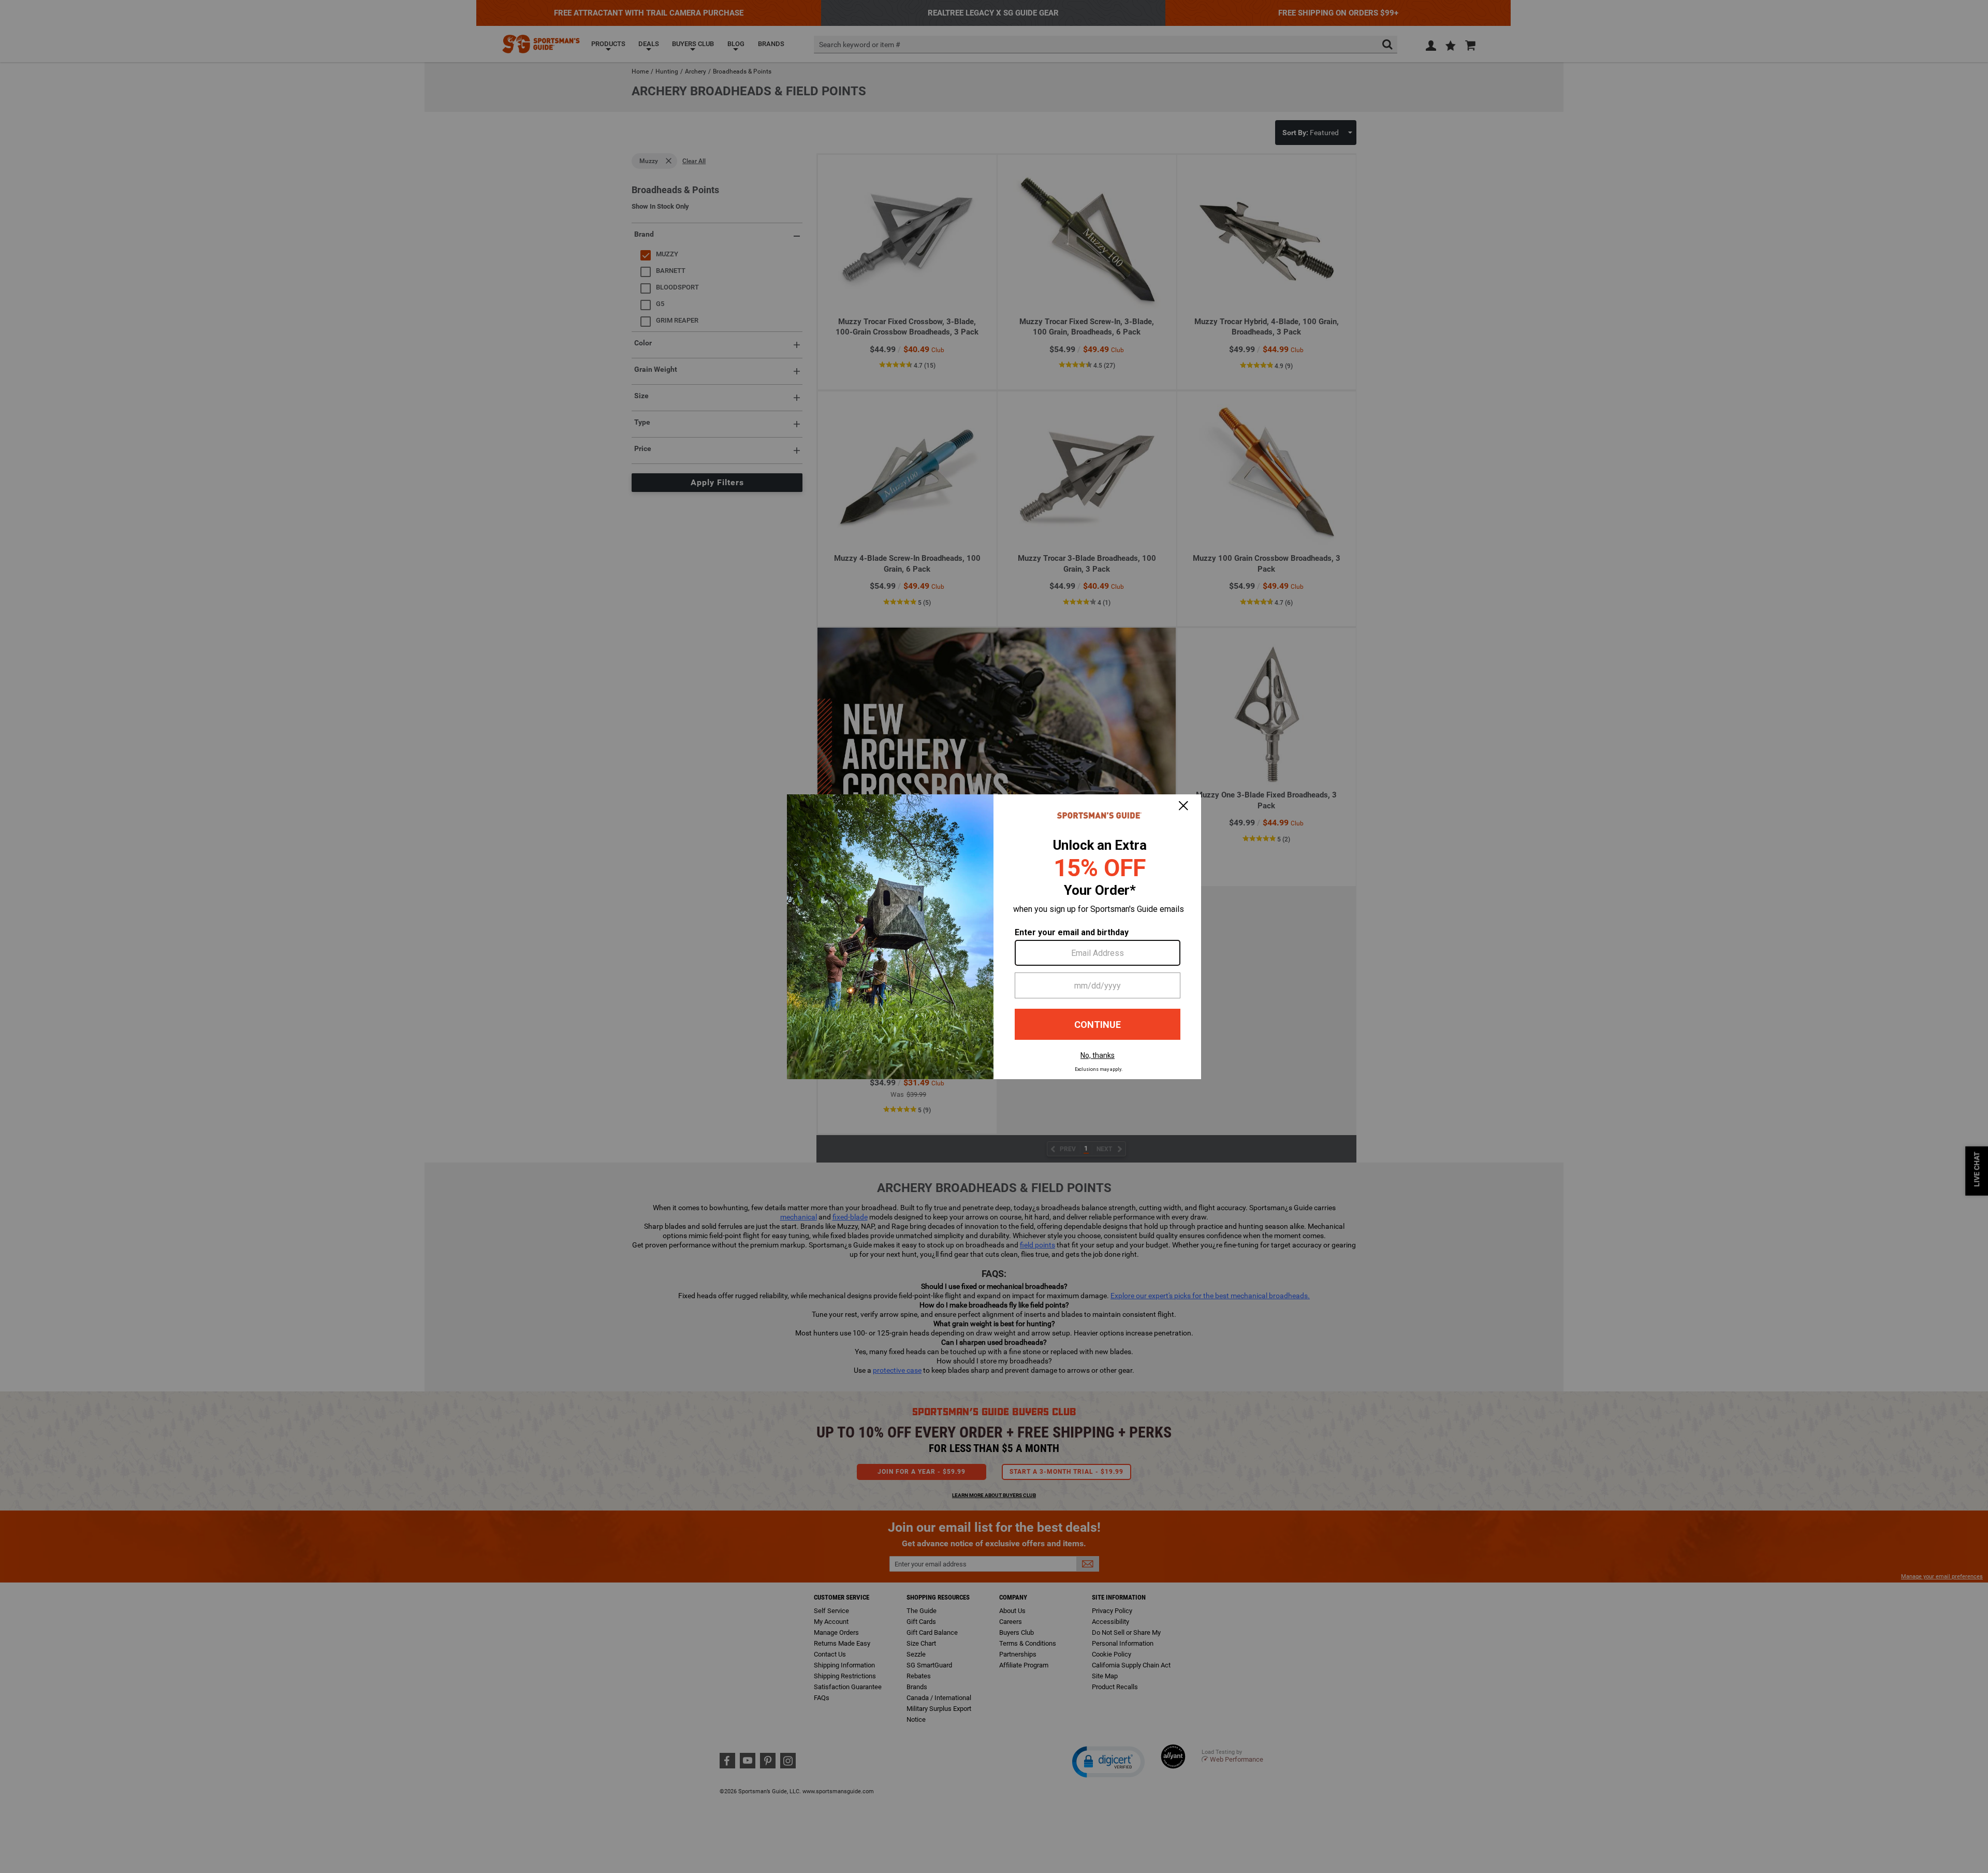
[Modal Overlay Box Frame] (994, 937)
